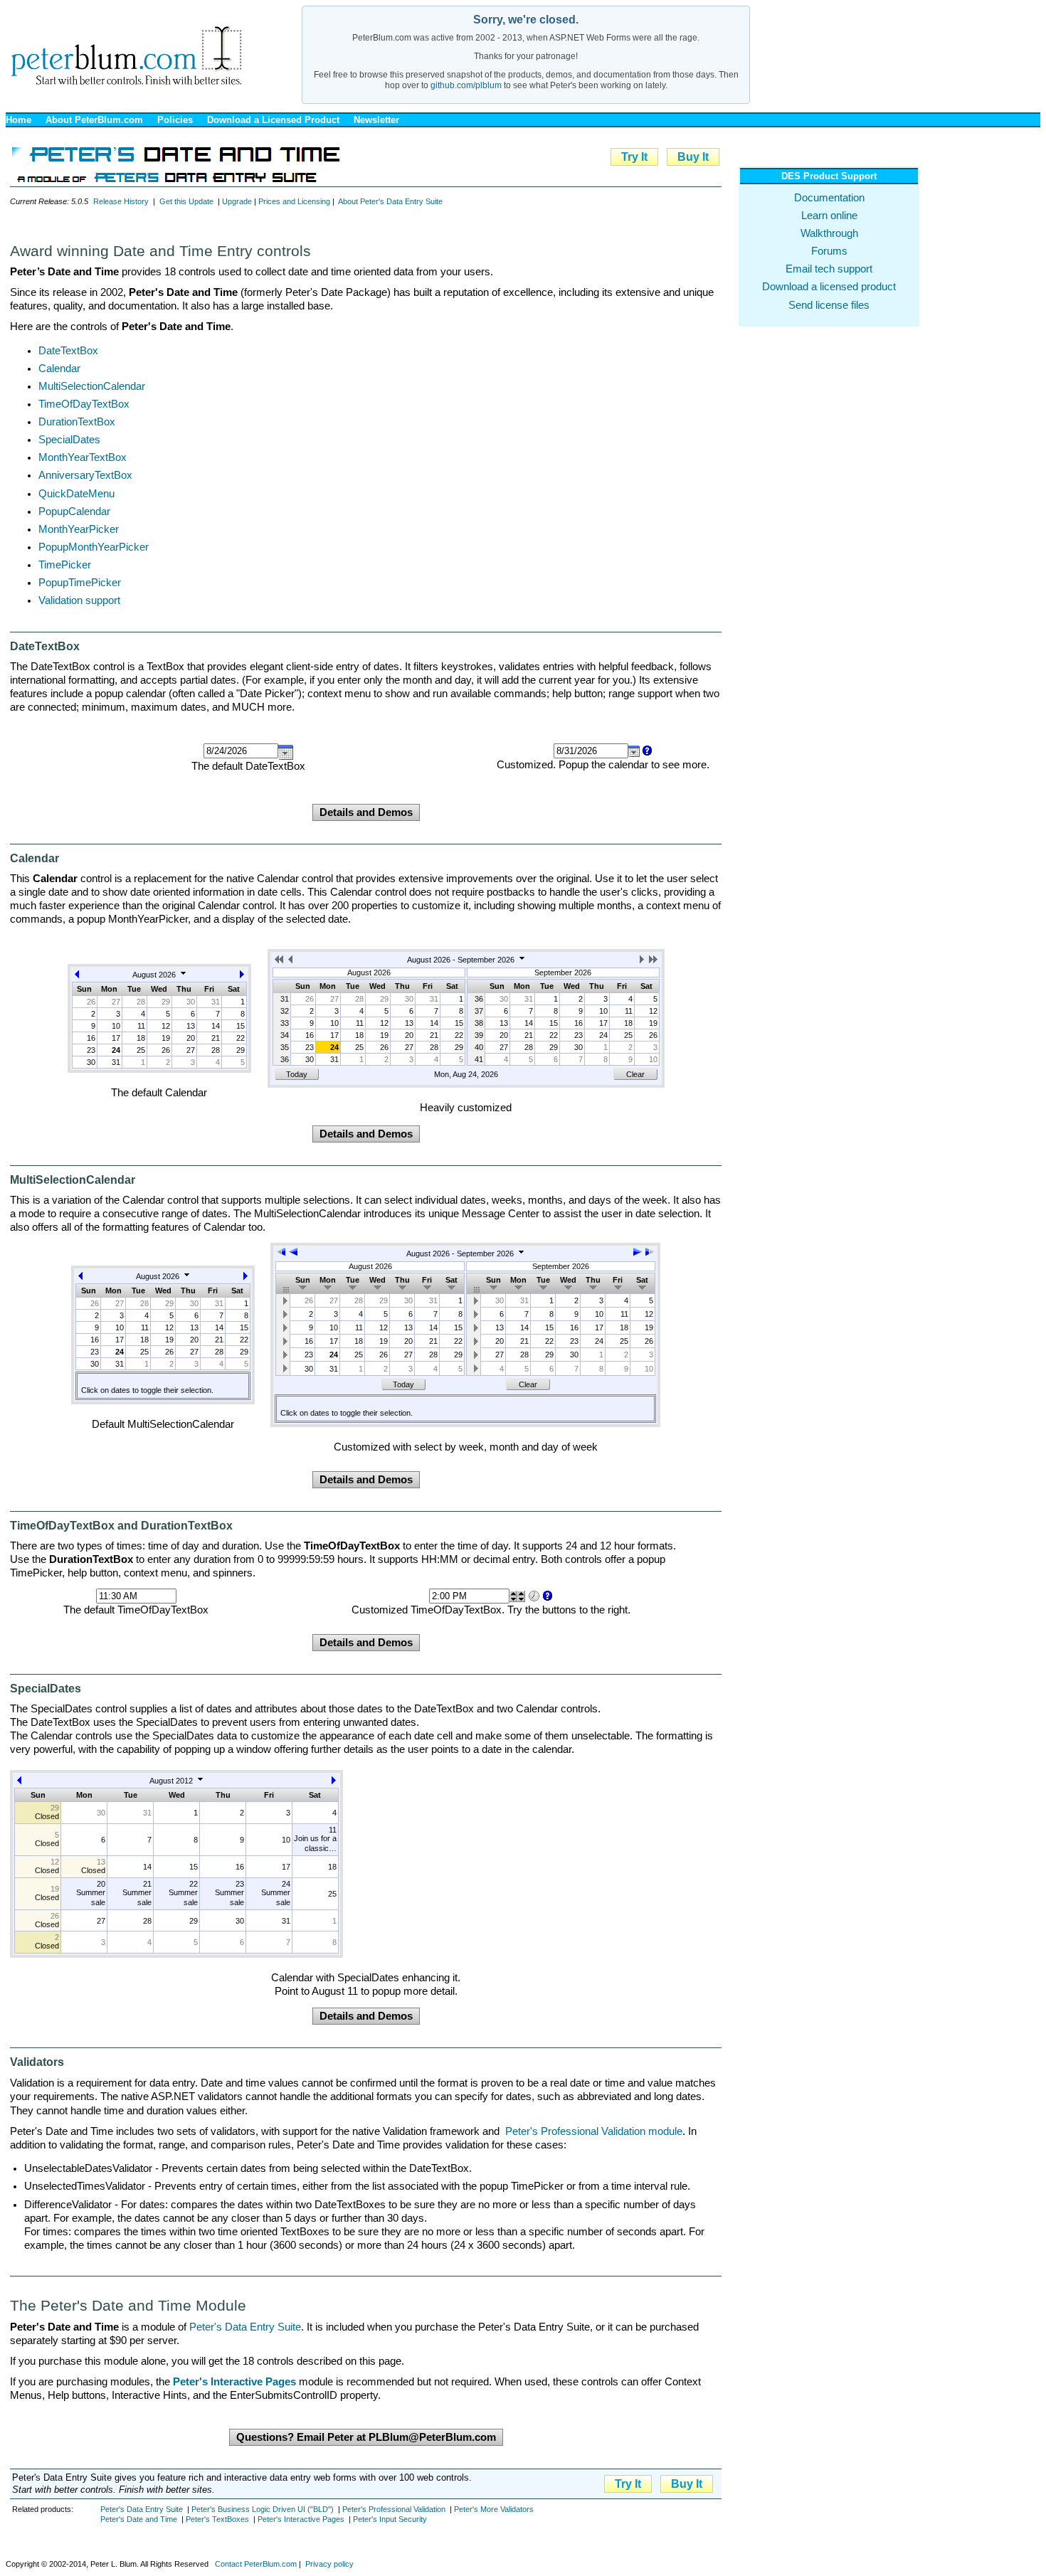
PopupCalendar (74, 512)
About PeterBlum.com (94, 120)
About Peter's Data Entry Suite (390, 201)
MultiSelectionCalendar (92, 386)
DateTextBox (68, 351)
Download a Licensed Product (273, 120)
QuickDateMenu (76, 494)
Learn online (829, 216)
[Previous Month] (77, 977)
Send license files (829, 305)
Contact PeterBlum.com (256, 2564)
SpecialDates (69, 440)
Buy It (693, 157)
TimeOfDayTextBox (84, 404)
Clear (635, 1074)
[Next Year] (653, 962)
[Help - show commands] (646, 751)
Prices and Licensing (294, 201)
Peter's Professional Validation (394, 2509)
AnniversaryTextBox (85, 475)
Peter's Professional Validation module (594, 2131)
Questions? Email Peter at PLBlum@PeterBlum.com (366, 2437)
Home (19, 120)
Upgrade (237, 201)
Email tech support (829, 269)
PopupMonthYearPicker (94, 547)
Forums (829, 251)
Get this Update (186, 201)
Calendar (59, 369)
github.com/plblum (466, 85)
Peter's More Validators (494, 2509)
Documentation (829, 198)
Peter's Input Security (390, 2519)
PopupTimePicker (80, 583)
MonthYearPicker (79, 529)
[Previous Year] (280, 962)
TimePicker (65, 565)
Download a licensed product (829, 287)
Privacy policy (329, 2564)
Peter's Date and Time (139, 2519)
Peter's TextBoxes (217, 2519)
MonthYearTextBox (83, 457)
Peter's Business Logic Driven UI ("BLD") (263, 2509)
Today (297, 1074)
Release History (121, 201)
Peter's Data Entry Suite (245, 2327)
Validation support (79, 600)
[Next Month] (242, 977)
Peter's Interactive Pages (301, 2519)
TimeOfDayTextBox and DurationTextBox (121, 1526)
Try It (634, 157)
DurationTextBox (77, 422)
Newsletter (376, 120)
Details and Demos (366, 812)
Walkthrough (829, 233)
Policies (175, 120)
